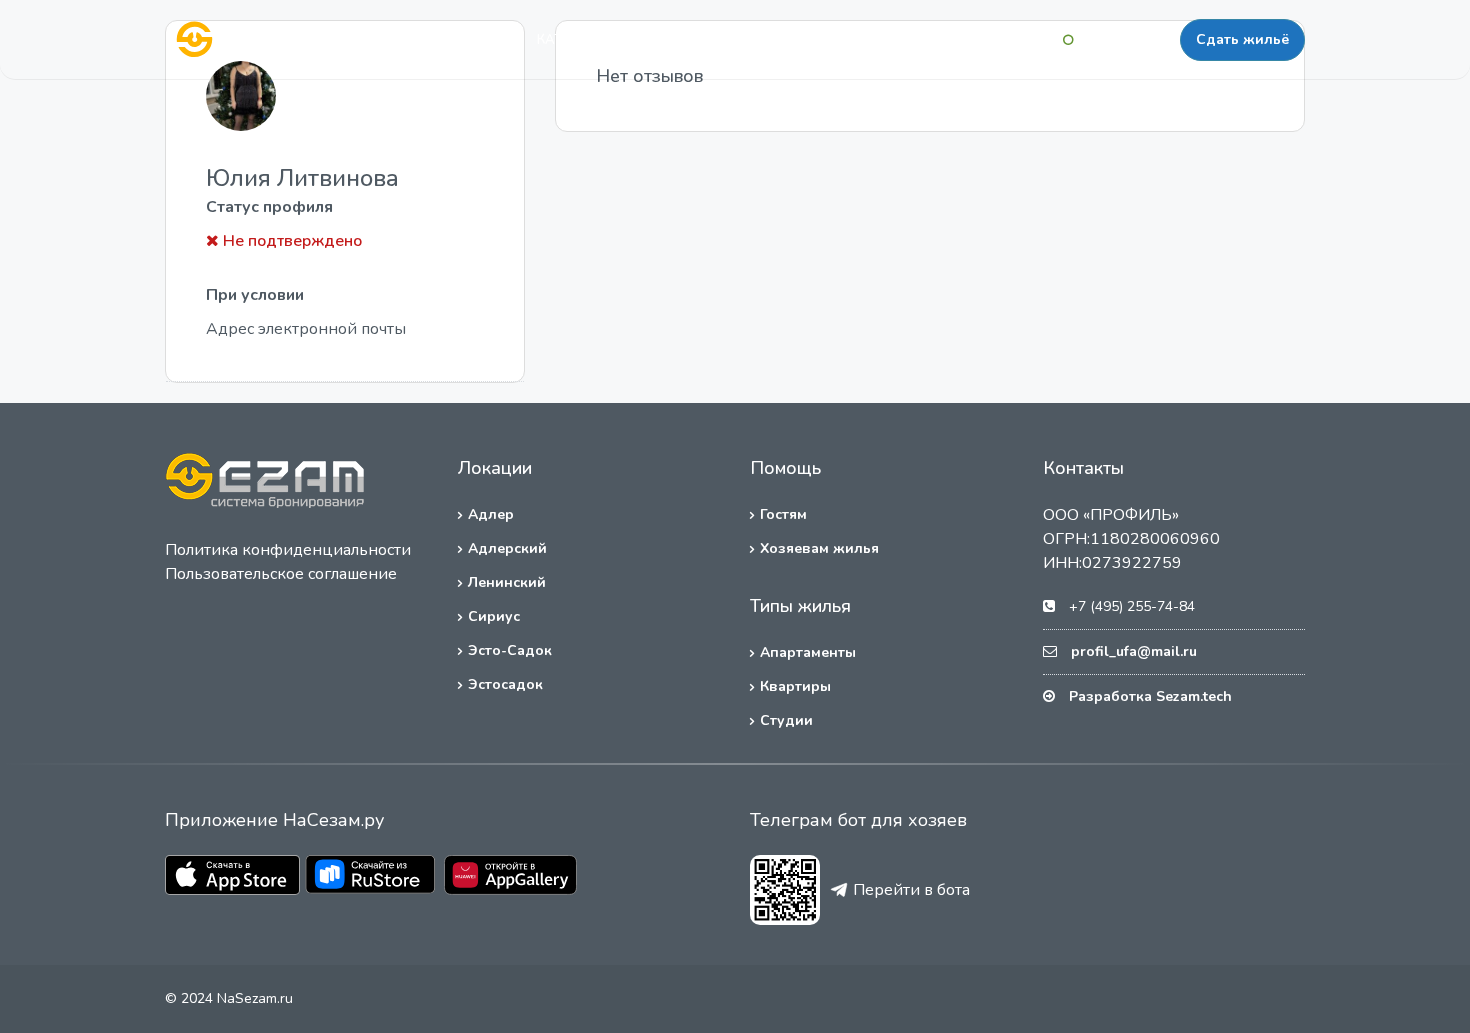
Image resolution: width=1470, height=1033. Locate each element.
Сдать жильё (1242, 39)
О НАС (731, 40)
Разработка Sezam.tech (1150, 696)
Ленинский (507, 582)
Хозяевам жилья (819, 548)
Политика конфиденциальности (288, 550)
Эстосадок (505, 684)
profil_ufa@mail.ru (1134, 651)
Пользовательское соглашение (281, 574)
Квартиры (795, 686)
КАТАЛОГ (567, 40)
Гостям (783, 514)
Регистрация (1126, 40)
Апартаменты (808, 652)
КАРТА (654, 40)
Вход (1032, 40)
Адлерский (507, 548)
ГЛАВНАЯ (470, 40)
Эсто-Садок (510, 650)
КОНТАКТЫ (822, 40)
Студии (786, 720)
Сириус (494, 616)
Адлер (491, 514)
